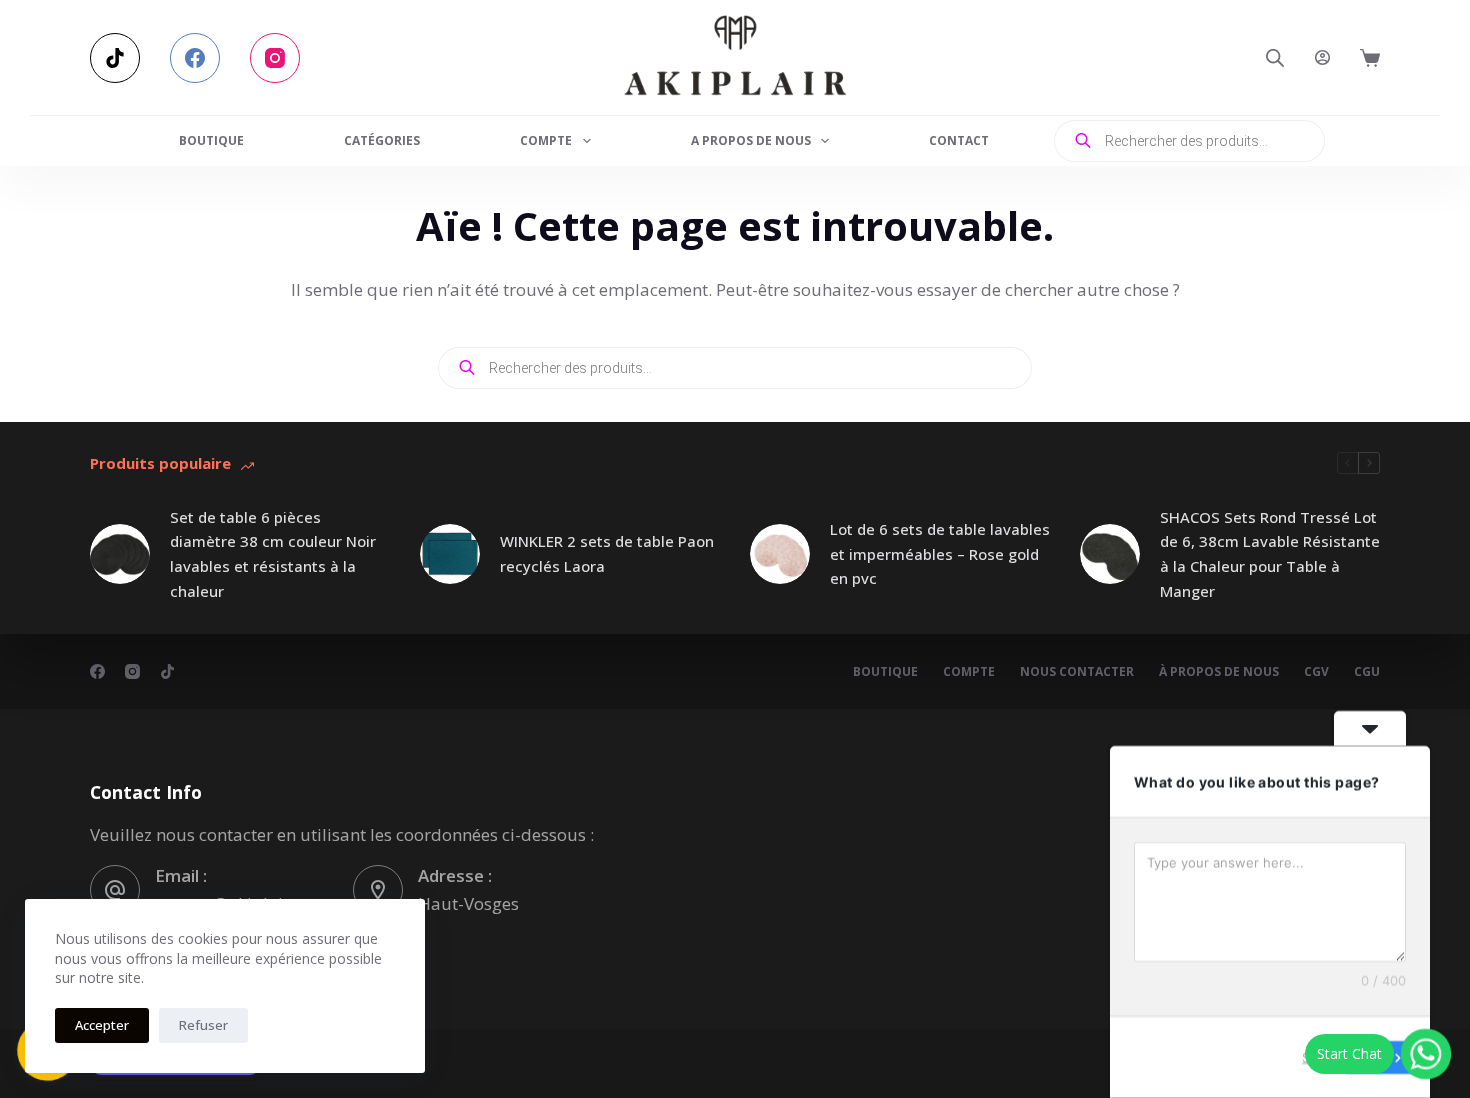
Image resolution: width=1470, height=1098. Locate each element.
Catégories (382, 140)
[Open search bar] (1275, 57)
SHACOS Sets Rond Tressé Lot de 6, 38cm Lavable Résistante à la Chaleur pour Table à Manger (1270, 554)
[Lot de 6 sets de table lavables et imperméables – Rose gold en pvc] (780, 554)
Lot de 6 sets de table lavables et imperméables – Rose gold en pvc (940, 554)
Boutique (211, 140)
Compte (546, 140)
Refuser (203, 1025)
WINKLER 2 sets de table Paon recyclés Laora (607, 553)
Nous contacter (1077, 672)
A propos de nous (751, 140)
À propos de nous (1219, 672)
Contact (959, 140)
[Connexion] (1322, 57)
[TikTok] (115, 58)
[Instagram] (275, 58)
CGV (1316, 672)
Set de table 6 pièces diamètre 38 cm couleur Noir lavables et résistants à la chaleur (273, 554)
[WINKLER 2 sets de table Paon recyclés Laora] (450, 554)
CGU (1367, 672)
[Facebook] (195, 58)
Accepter (102, 1025)
